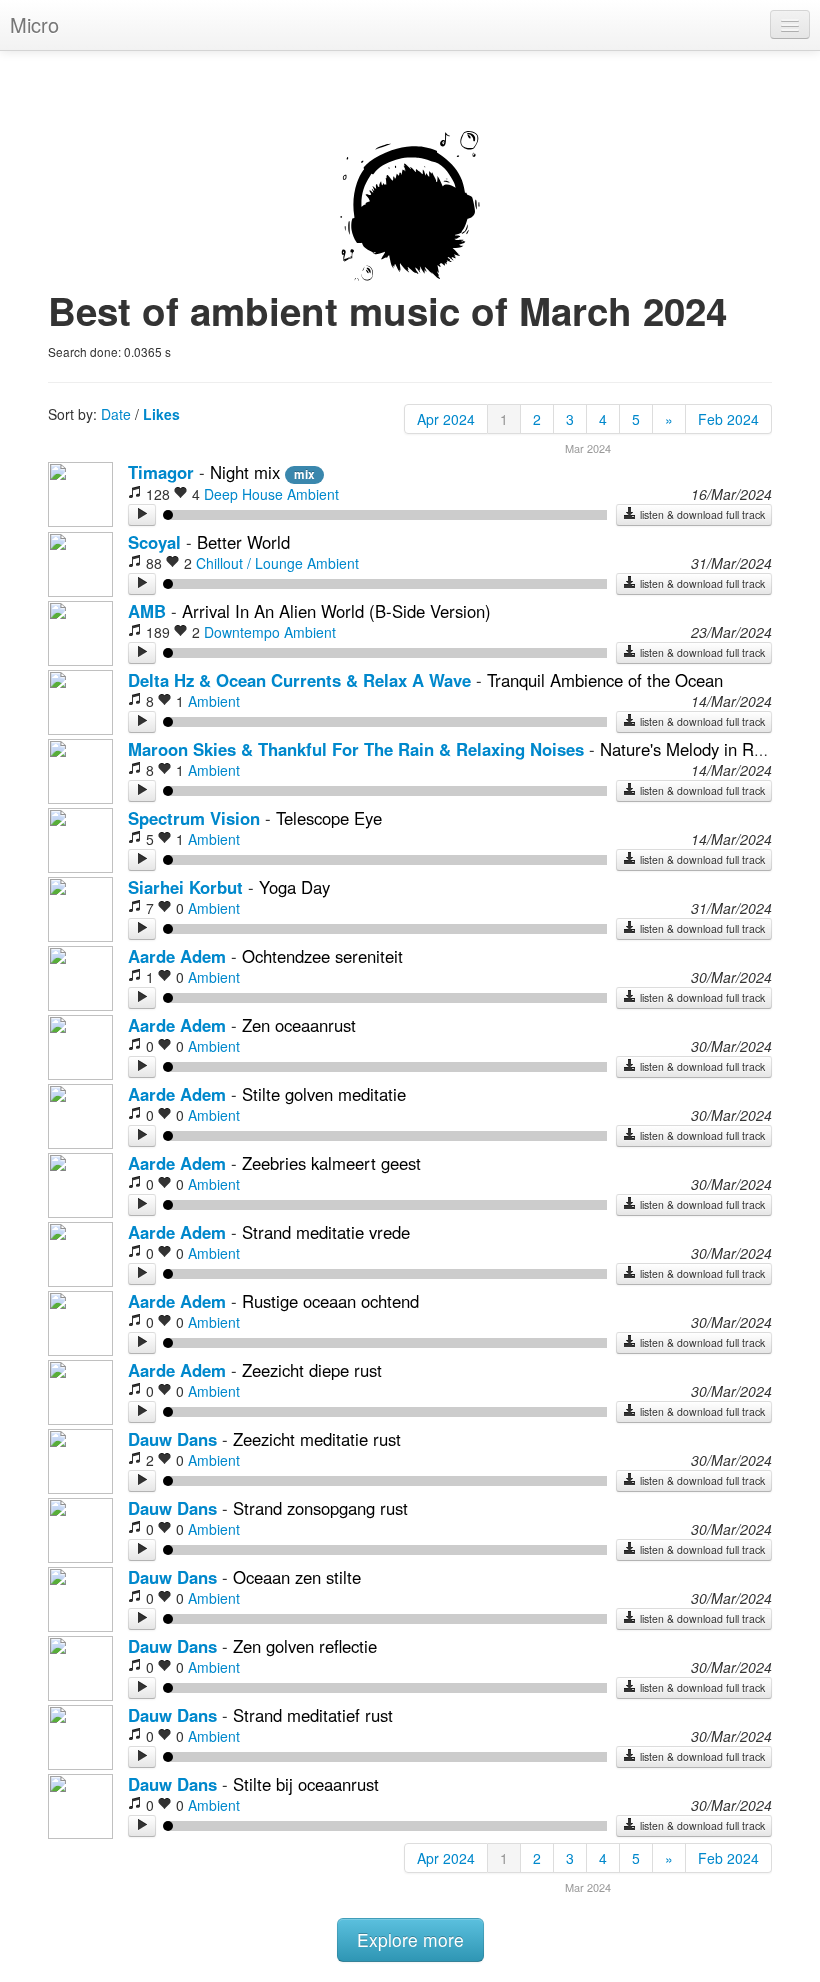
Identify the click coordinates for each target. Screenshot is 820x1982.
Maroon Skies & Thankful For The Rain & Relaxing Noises (356, 749)
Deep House (243, 494)
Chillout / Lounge (249, 563)
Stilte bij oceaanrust (306, 1784)
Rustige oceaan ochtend (330, 1301)
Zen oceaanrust (299, 1025)
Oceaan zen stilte (297, 1577)
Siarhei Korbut (185, 887)
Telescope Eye (329, 818)
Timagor (161, 472)
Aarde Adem (177, 956)
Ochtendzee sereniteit (322, 956)
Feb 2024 (728, 419)
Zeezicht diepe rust (312, 1370)
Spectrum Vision (194, 818)
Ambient (313, 494)
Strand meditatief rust (313, 1715)
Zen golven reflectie (305, 1646)
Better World (243, 542)
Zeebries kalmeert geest (331, 1163)
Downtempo (242, 632)
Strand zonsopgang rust (320, 1508)
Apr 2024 (446, 419)
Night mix (247, 472)
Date (116, 414)
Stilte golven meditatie (324, 1094)
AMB (147, 611)
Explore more (410, 1939)
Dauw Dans (172, 1439)
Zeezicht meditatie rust (317, 1439)
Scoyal (154, 542)
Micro (34, 24)
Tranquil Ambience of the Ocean (605, 680)
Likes (161, 414)
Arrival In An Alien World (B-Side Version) (336, 611)
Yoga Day (294, 887)
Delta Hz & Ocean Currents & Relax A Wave (299, 680)
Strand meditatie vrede (326, 1232)
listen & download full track (701, 514)
